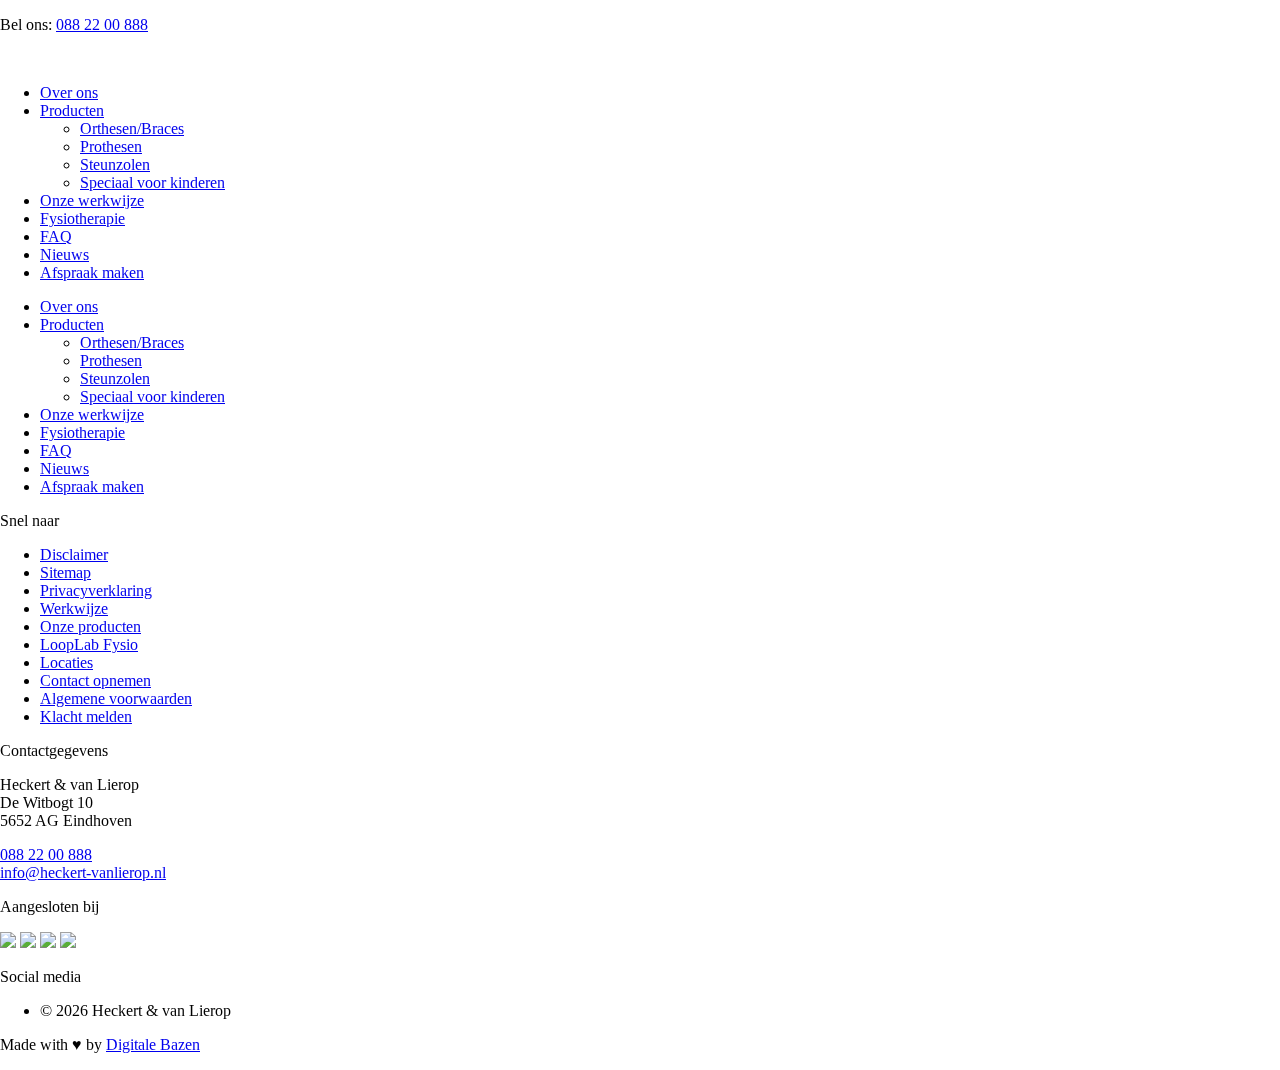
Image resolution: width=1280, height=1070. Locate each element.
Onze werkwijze (92, 200)
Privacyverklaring (96, 590)
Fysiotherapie (82, 218)
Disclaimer (74, 554)
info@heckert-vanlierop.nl (83, 872)
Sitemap (65, 572)
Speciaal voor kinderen (152, 182)
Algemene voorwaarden (116, 698)
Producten (72, 110)
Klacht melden (86, 716)
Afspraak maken (92, 272)
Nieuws (64, 254)
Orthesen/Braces (132, 128)
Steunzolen (115, 164)
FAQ (56, 236)
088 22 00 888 (102, 24)
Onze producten (90, 626)
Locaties (66, 662)
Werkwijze (74, 608)
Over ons (69, 92)
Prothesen (111, 146)
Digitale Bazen (153, 1044)
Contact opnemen (95, 680)
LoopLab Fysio (89, 644)
